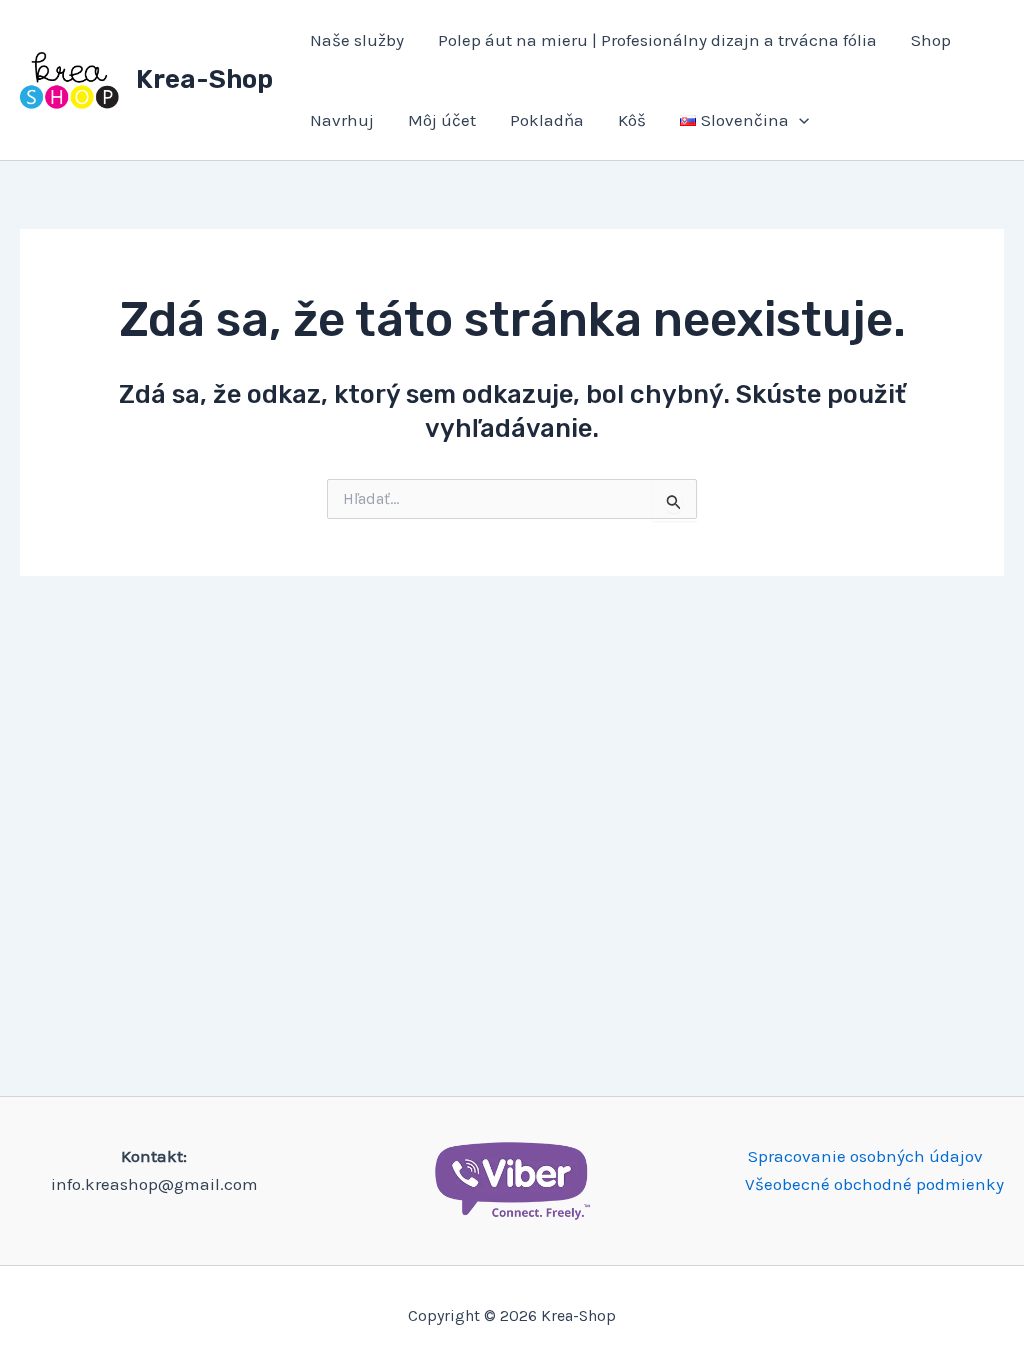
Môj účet (442, 120)
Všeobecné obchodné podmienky (874, 1184)
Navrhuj (342, 120)
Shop (931, 40)
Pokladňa (547, 120)
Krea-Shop (204, 79)
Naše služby (357, 40)
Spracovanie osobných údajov (865, 1156)
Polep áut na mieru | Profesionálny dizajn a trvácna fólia (657, 40)
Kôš (632, 120)
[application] (799, 120)
